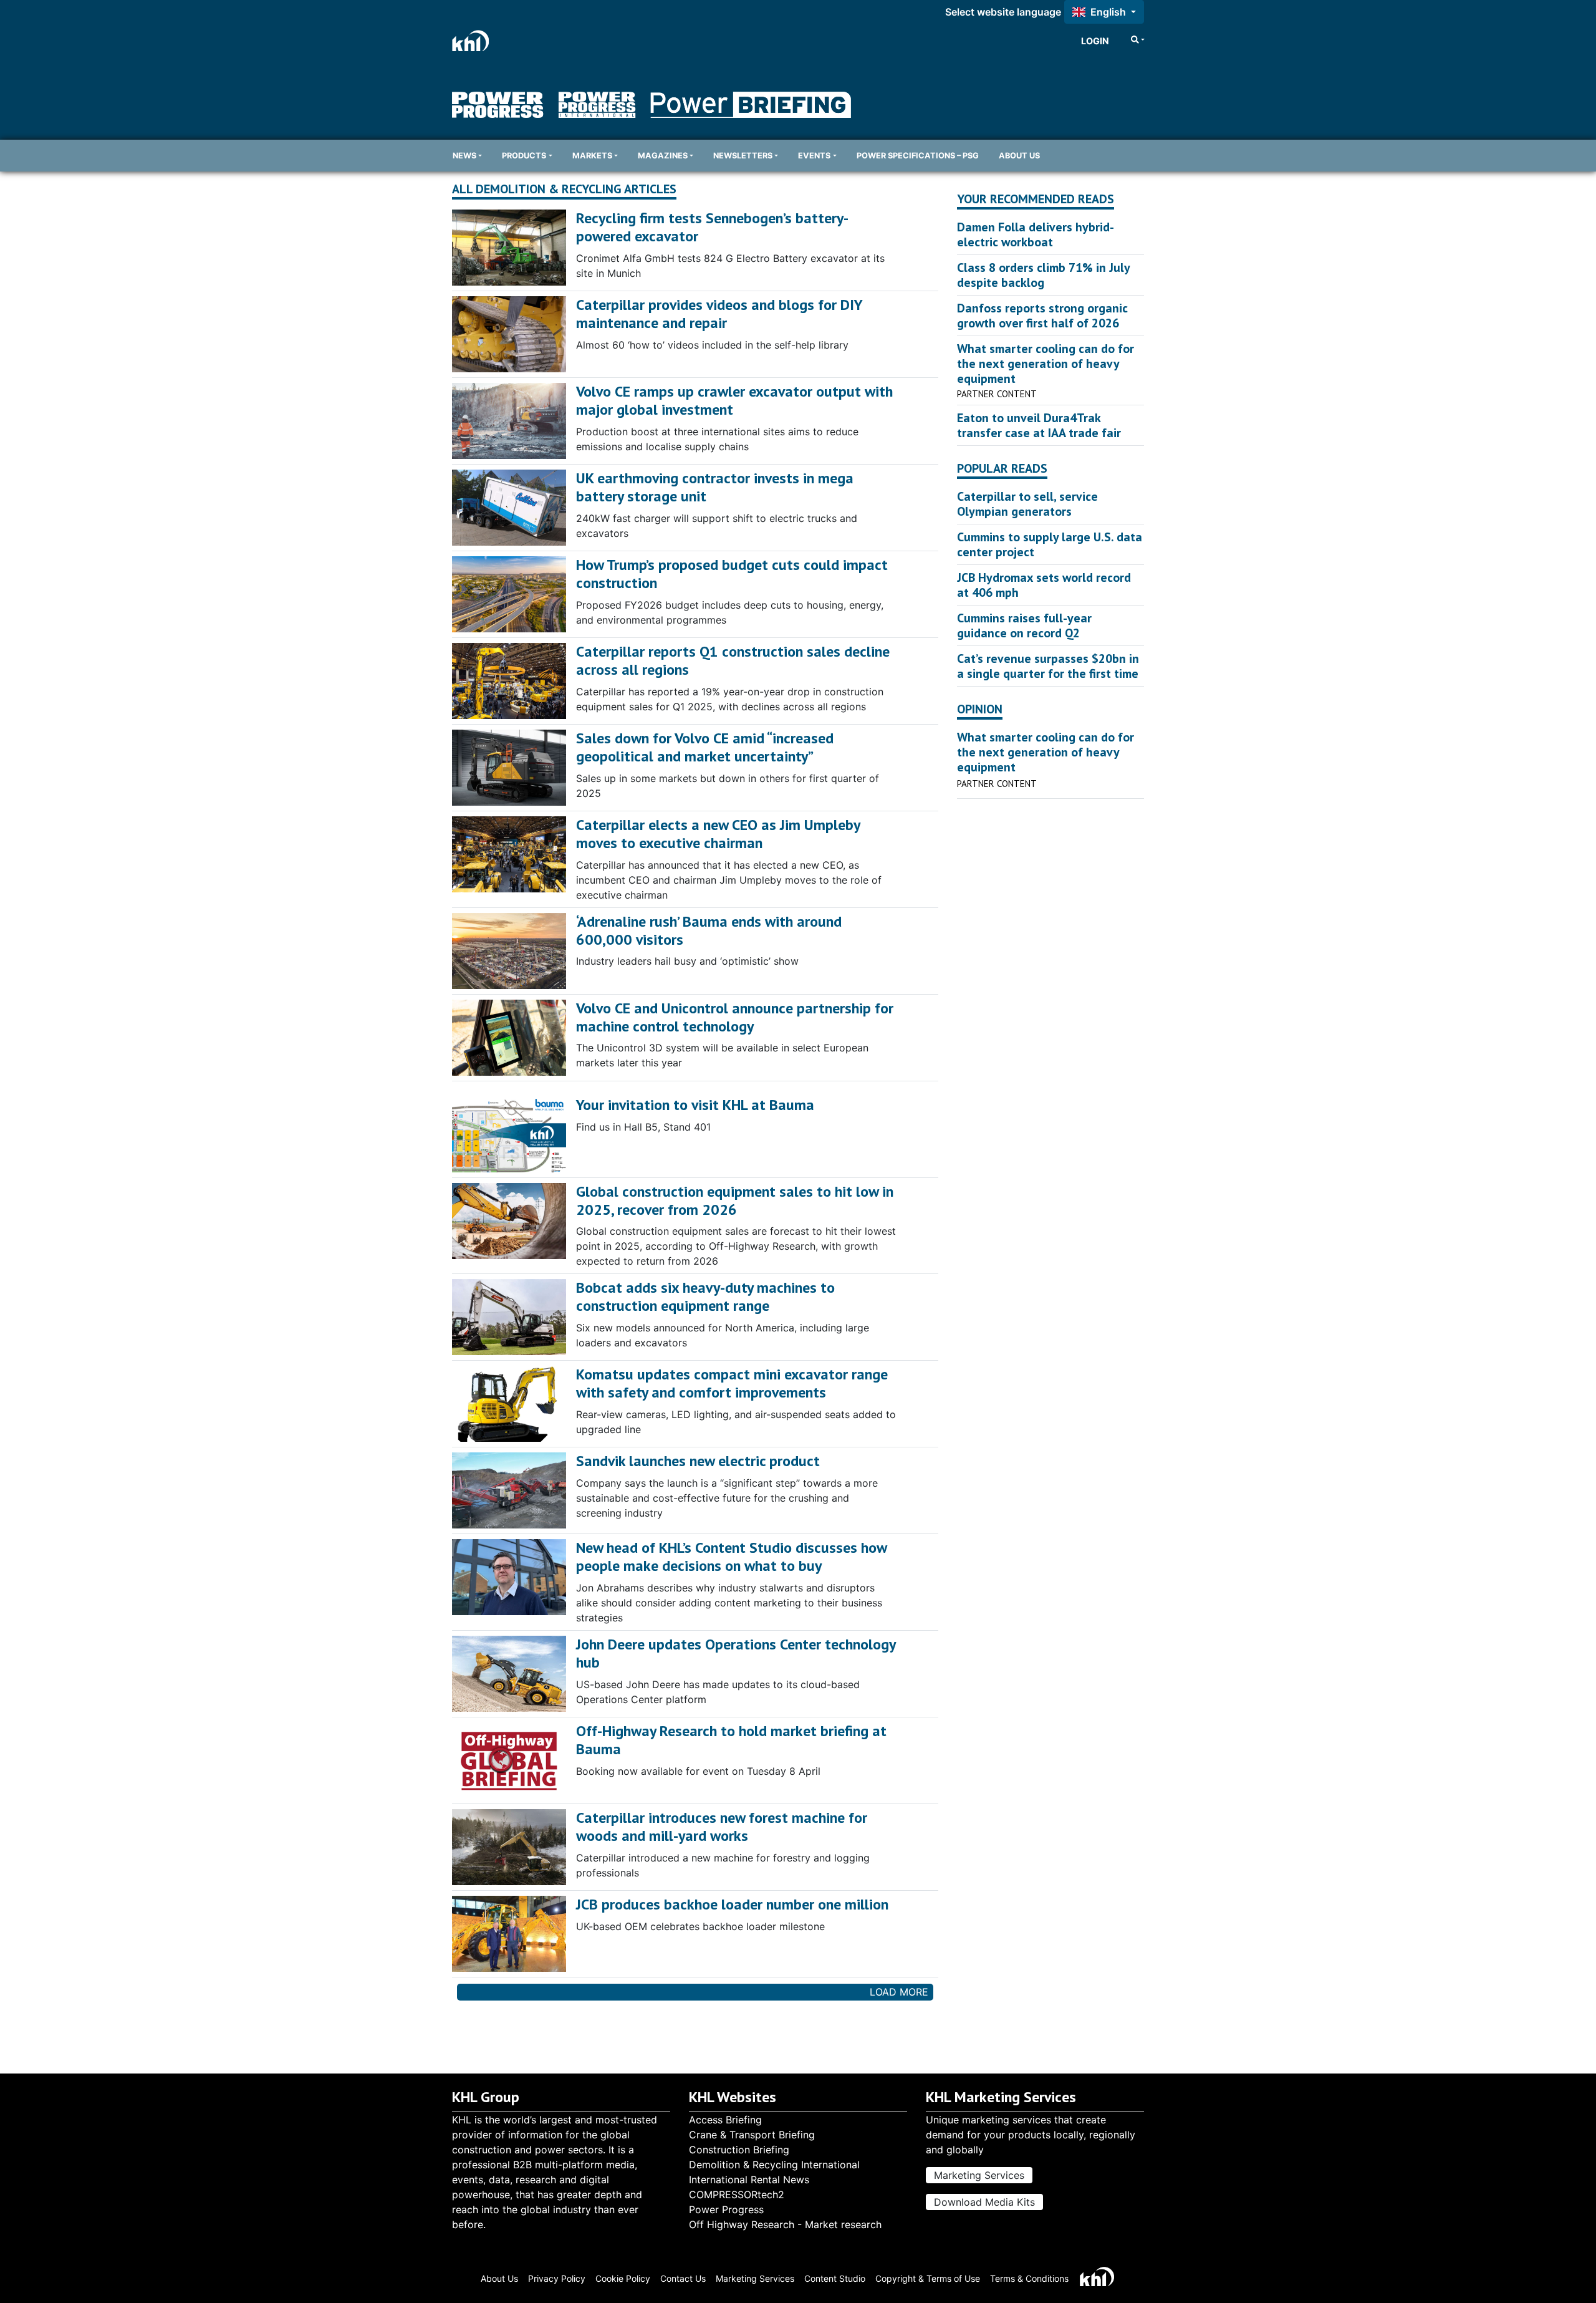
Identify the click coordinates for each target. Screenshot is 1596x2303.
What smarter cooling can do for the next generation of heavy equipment (1046, 364)
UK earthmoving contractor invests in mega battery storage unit (715, 487)
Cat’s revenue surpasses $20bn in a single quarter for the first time (1048, 666)
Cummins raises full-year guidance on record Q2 (1024, 625)
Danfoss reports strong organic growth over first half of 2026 (1042, 316)
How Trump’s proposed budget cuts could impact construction (732, 574)
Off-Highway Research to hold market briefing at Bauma (731, 1740)
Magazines (663, 156)
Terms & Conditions (1029, 2278)
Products (524, 156)
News (464, 156)
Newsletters (743, 156)
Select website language (1003, 12)
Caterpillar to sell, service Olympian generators (1027, 504)
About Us (1019, 156)
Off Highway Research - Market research (785, 2224)
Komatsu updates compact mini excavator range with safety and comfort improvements (732, 1383)
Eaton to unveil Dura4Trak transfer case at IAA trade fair (1039, 425)
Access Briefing (725, 2120)
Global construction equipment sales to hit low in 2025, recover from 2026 (735, 1200)
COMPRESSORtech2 (737, 2194)
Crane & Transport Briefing (752, 2135)
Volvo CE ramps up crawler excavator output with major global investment (734, 400)
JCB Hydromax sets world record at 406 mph (1044, 585)
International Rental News (749, 2180)
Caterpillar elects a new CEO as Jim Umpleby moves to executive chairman (718, 834)
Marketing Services (979, 2175)
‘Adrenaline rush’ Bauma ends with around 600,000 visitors (709, 930)
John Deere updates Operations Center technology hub (736, 1653)
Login (1095, 41)
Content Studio (835, 2278)
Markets (592, 156)
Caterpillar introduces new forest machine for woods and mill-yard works (722, 1827)
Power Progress (726, 2209)
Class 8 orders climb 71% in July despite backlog (1043, 275)
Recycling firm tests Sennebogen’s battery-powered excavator (712, 227)
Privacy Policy (557, 2278)
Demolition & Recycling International (774, 2165)
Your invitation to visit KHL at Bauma (695, 1105)
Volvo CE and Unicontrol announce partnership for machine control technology (735, 1017)
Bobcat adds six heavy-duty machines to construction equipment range (705, 1296)
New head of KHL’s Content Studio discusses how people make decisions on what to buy (731, 1557)
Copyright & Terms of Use (928, 2278)
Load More (899, 1992)
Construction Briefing (739, 2150)
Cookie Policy (623, 2278)
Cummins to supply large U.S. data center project (1050, 544)
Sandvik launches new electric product (698, 1461)
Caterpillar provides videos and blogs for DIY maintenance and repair (719, 314)
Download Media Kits (984, 2202)
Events (814, 156)
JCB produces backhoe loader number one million (732, 1904)
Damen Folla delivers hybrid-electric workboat (1036, 234)
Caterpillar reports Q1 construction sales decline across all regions (733, 660)
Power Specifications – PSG (918, 156)
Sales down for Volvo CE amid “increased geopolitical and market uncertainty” (705, 747)
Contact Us (683, 2278)
